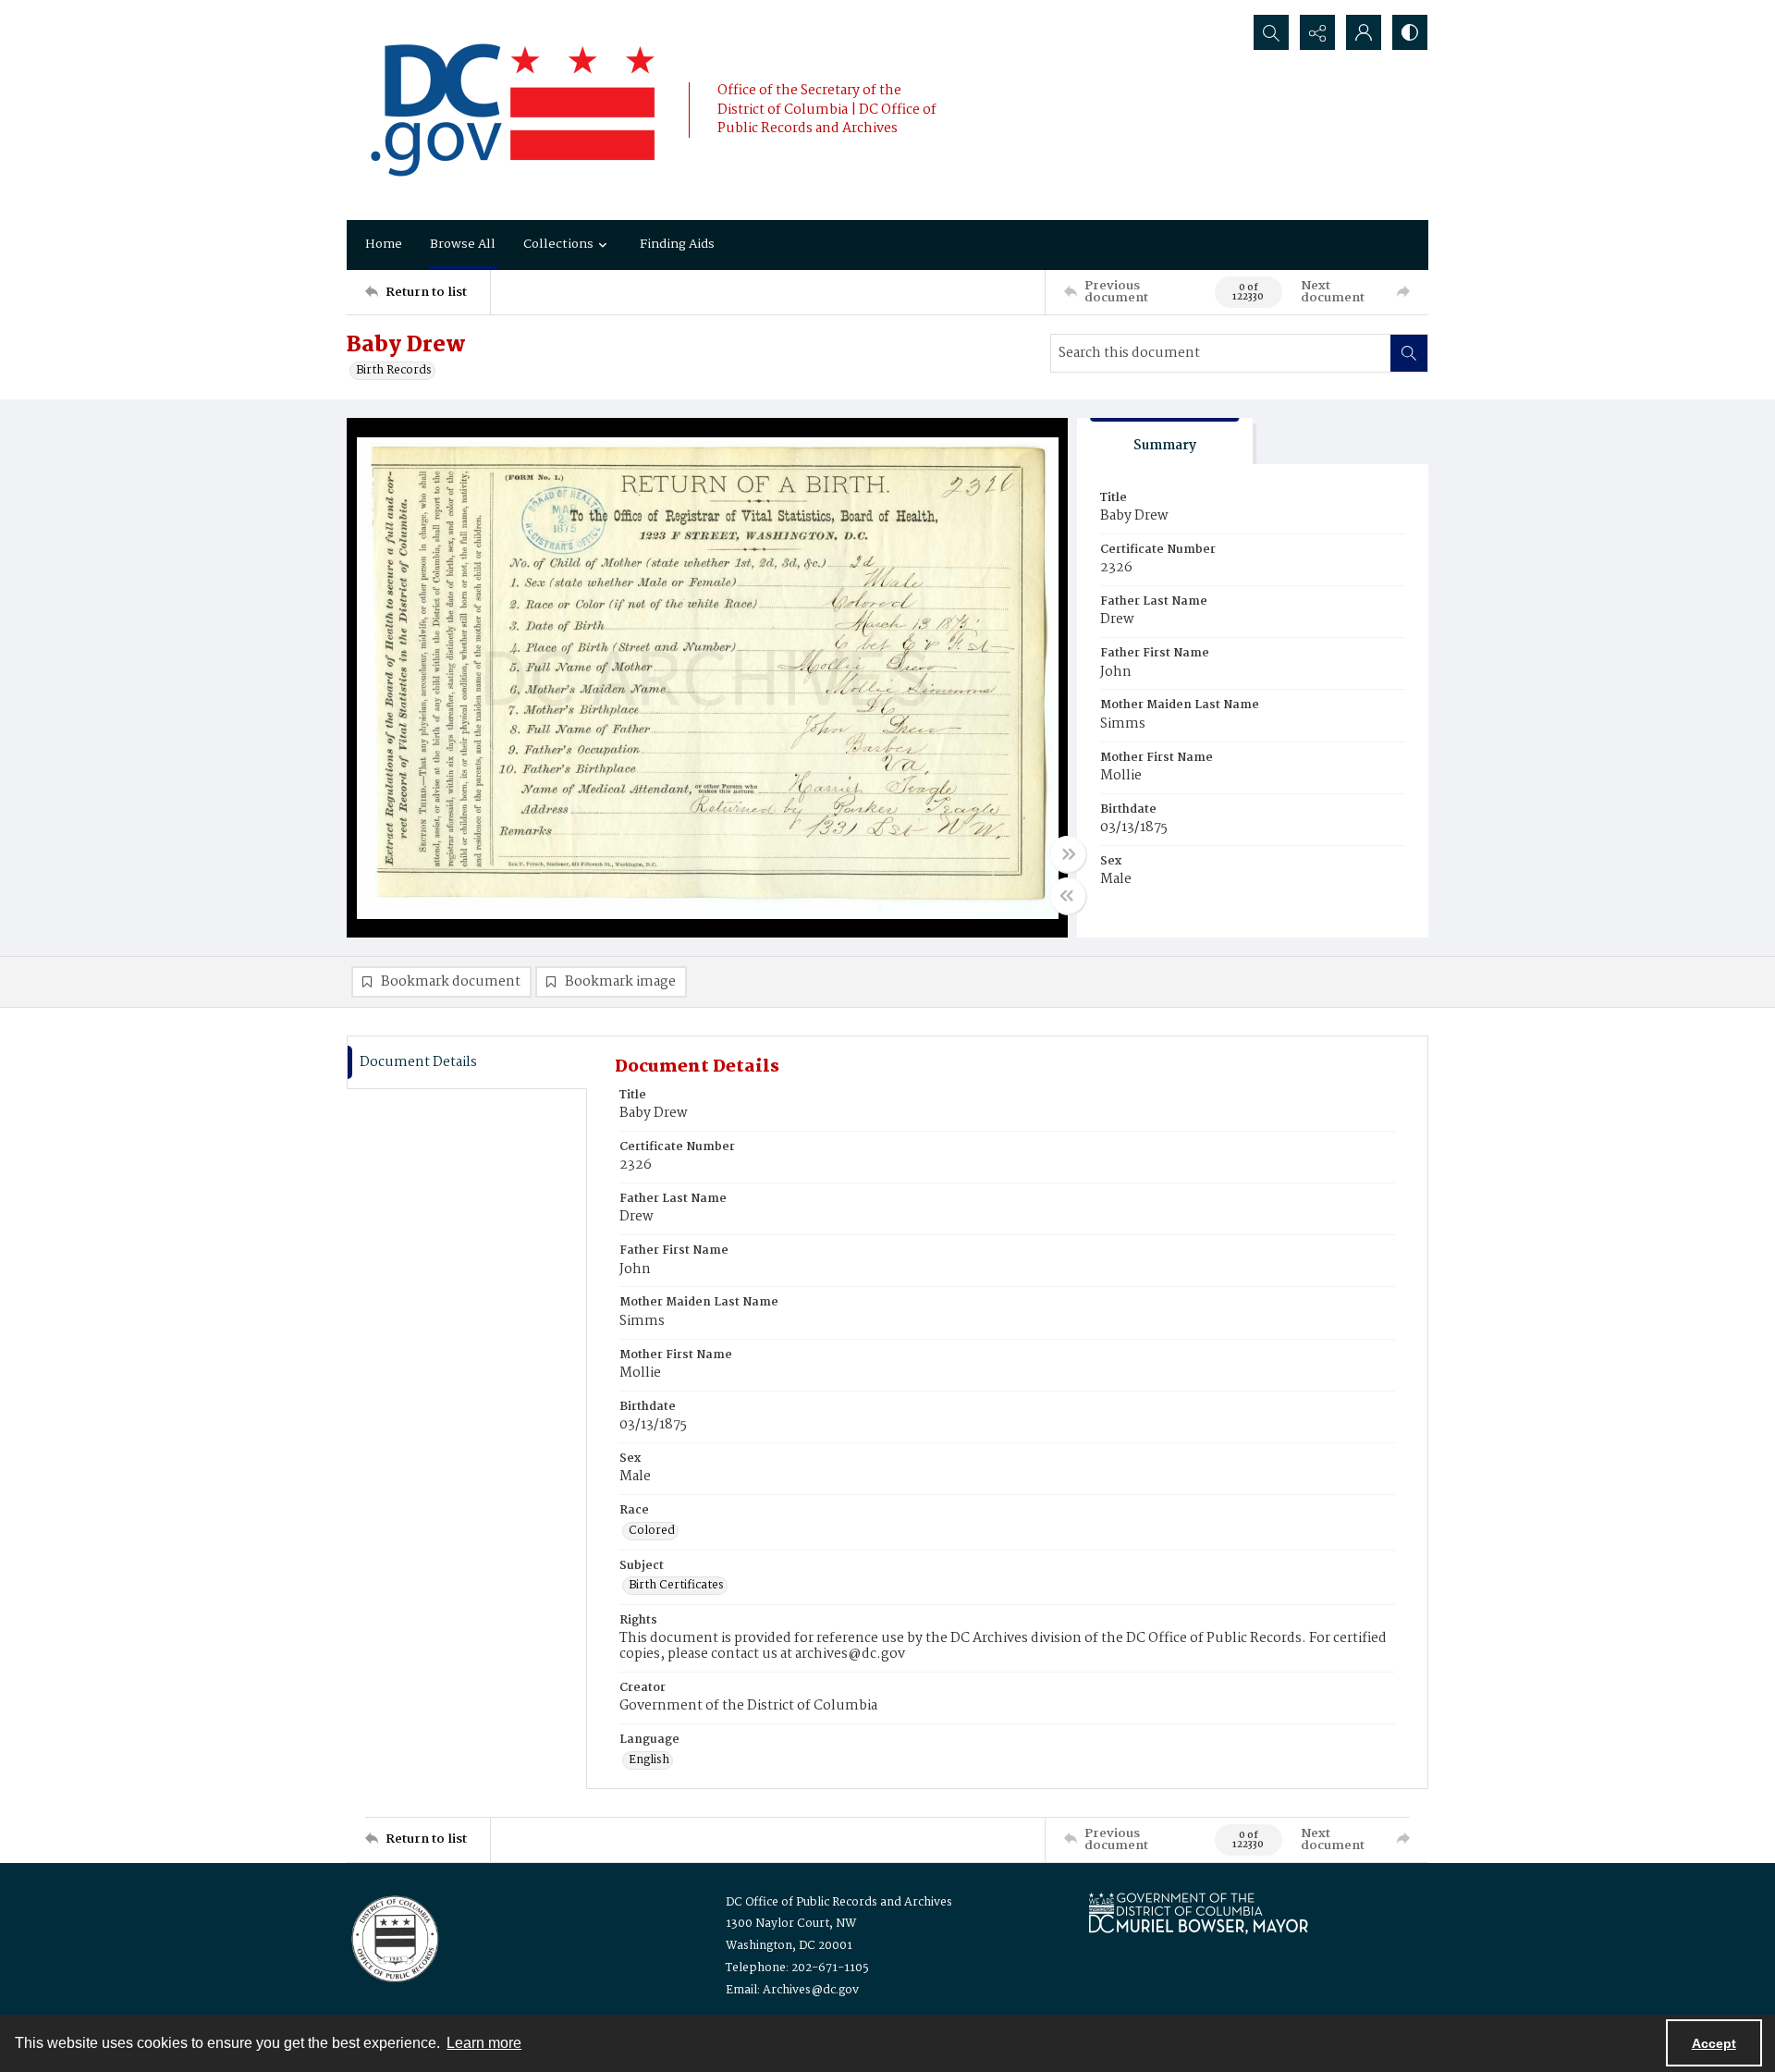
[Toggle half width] (1068, 896)
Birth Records (394, 371)
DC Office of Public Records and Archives (839, 1902)
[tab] (1165, 441)
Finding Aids (677, 244)
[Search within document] (1409, 353)
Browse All (463, 244)
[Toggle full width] (1068, 854)
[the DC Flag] (513, 110)
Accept (1714, 2043)
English (649, 1760)
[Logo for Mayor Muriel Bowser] (1198, 1913)
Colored (652, 1531)
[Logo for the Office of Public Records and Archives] (393, 1937)
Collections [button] (558, 244)
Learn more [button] (484, 2043)
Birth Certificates (676, 1586)
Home (384, 244)
